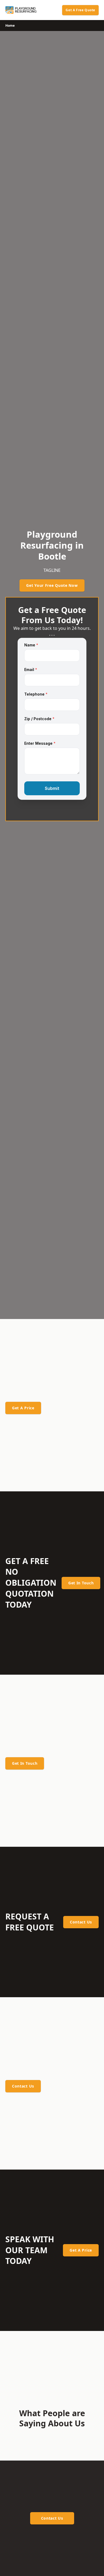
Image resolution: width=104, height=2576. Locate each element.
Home (10, 26)
